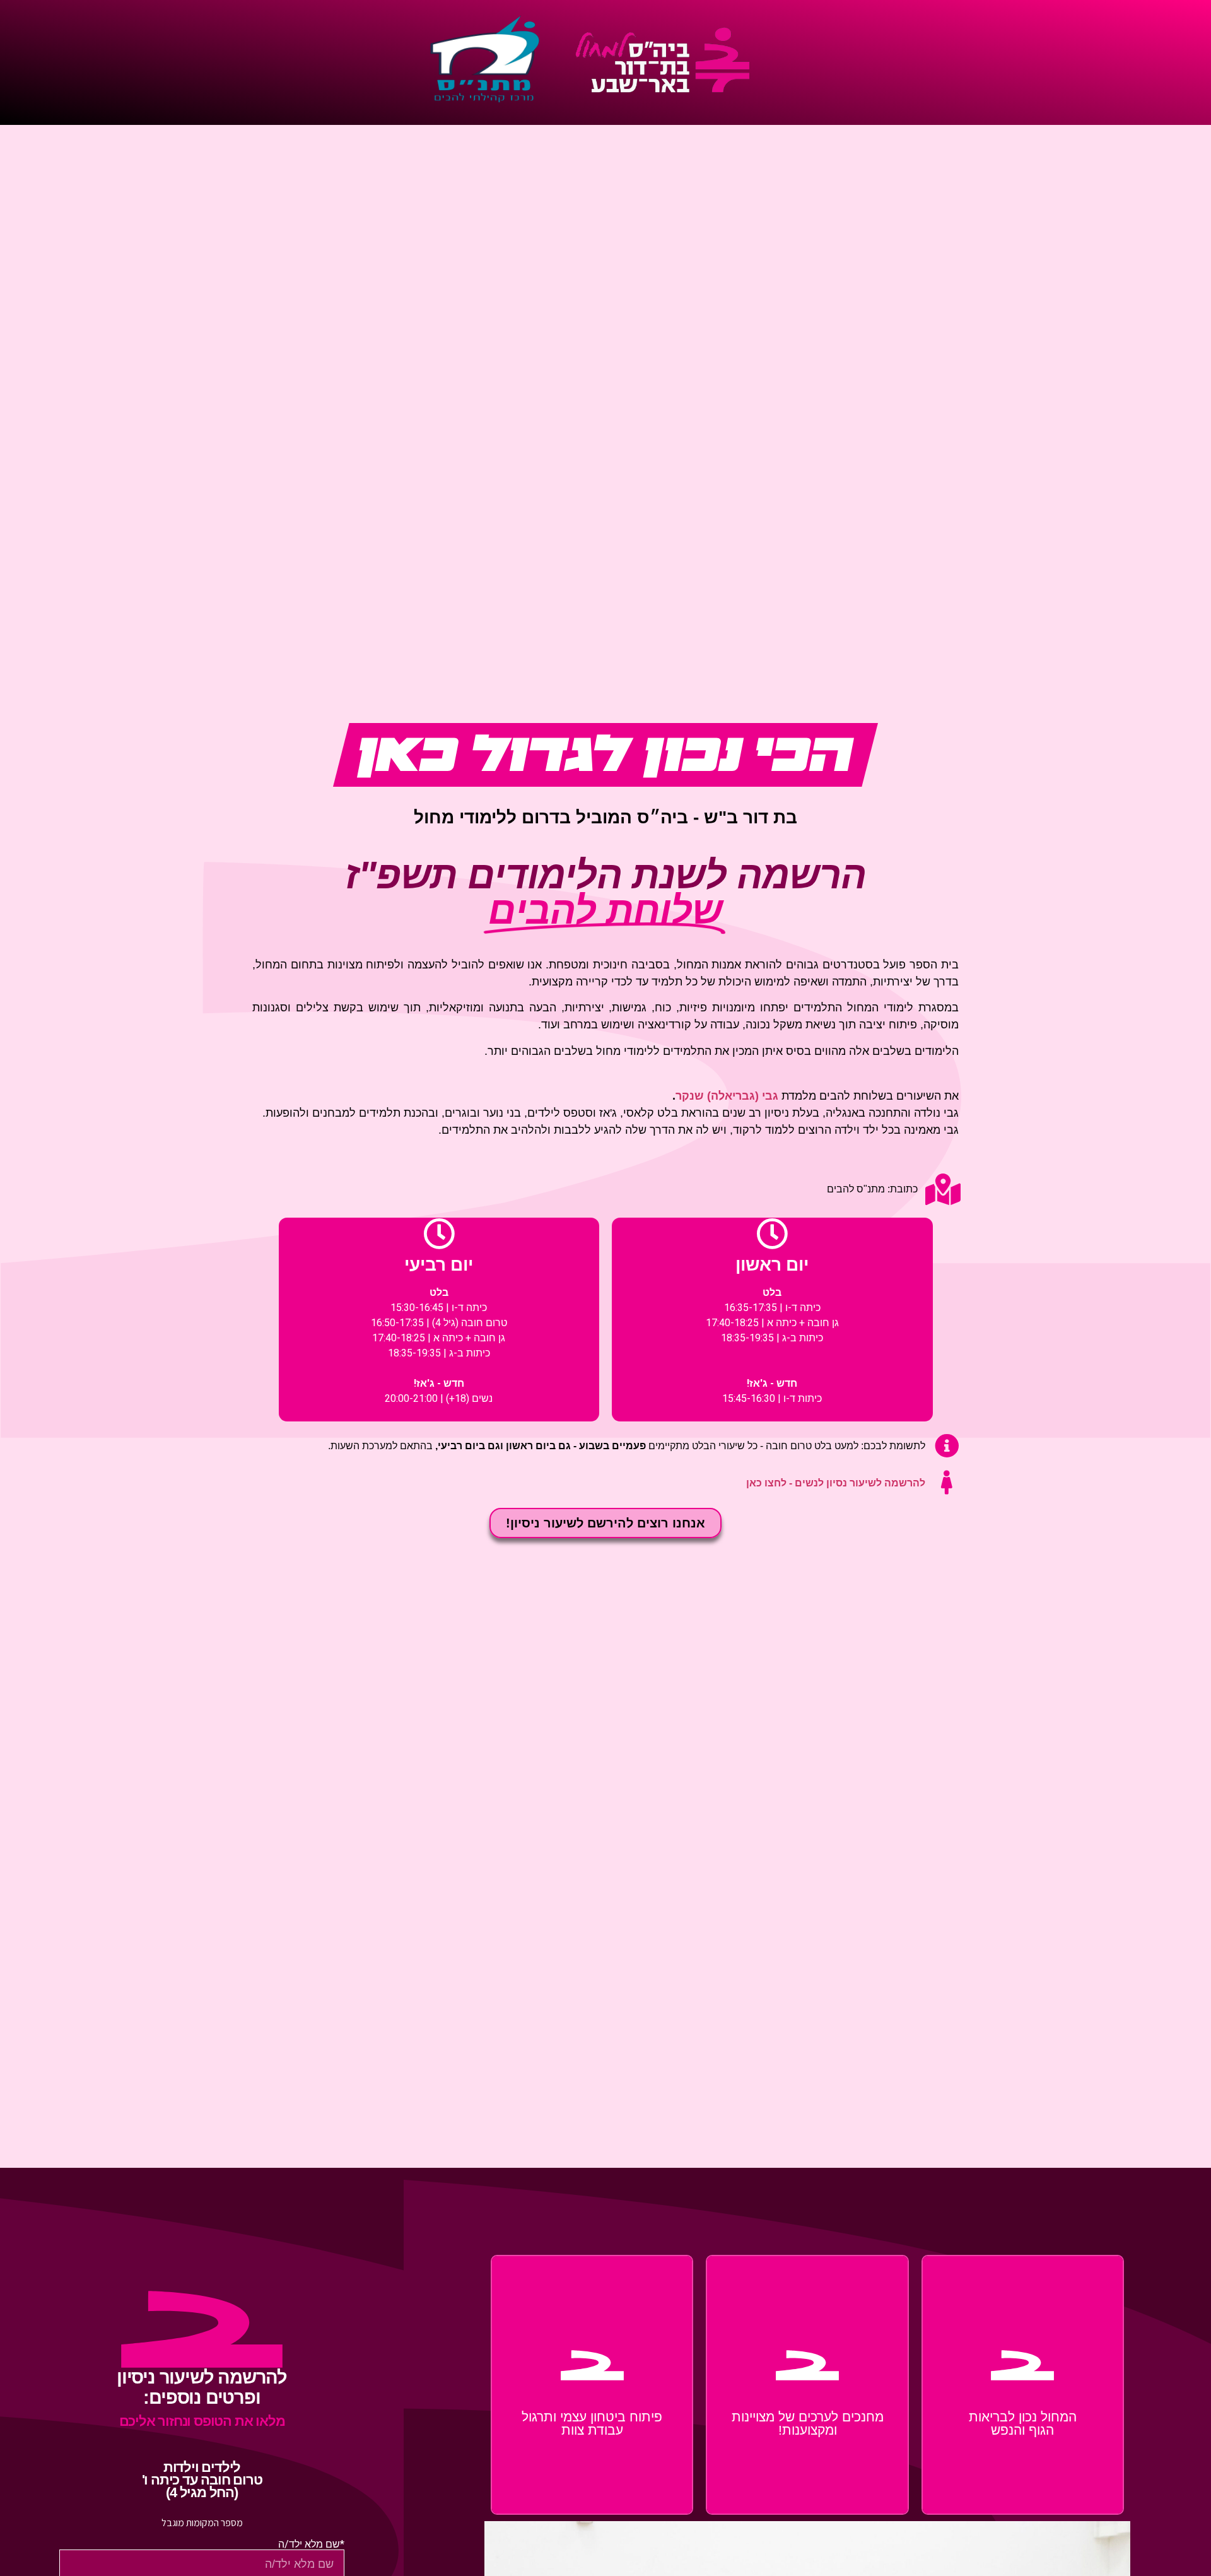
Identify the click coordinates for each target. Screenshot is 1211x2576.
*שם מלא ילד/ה (311, 2544)
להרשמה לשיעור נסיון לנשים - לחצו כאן (836, 1483)
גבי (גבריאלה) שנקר (727, 1096)
